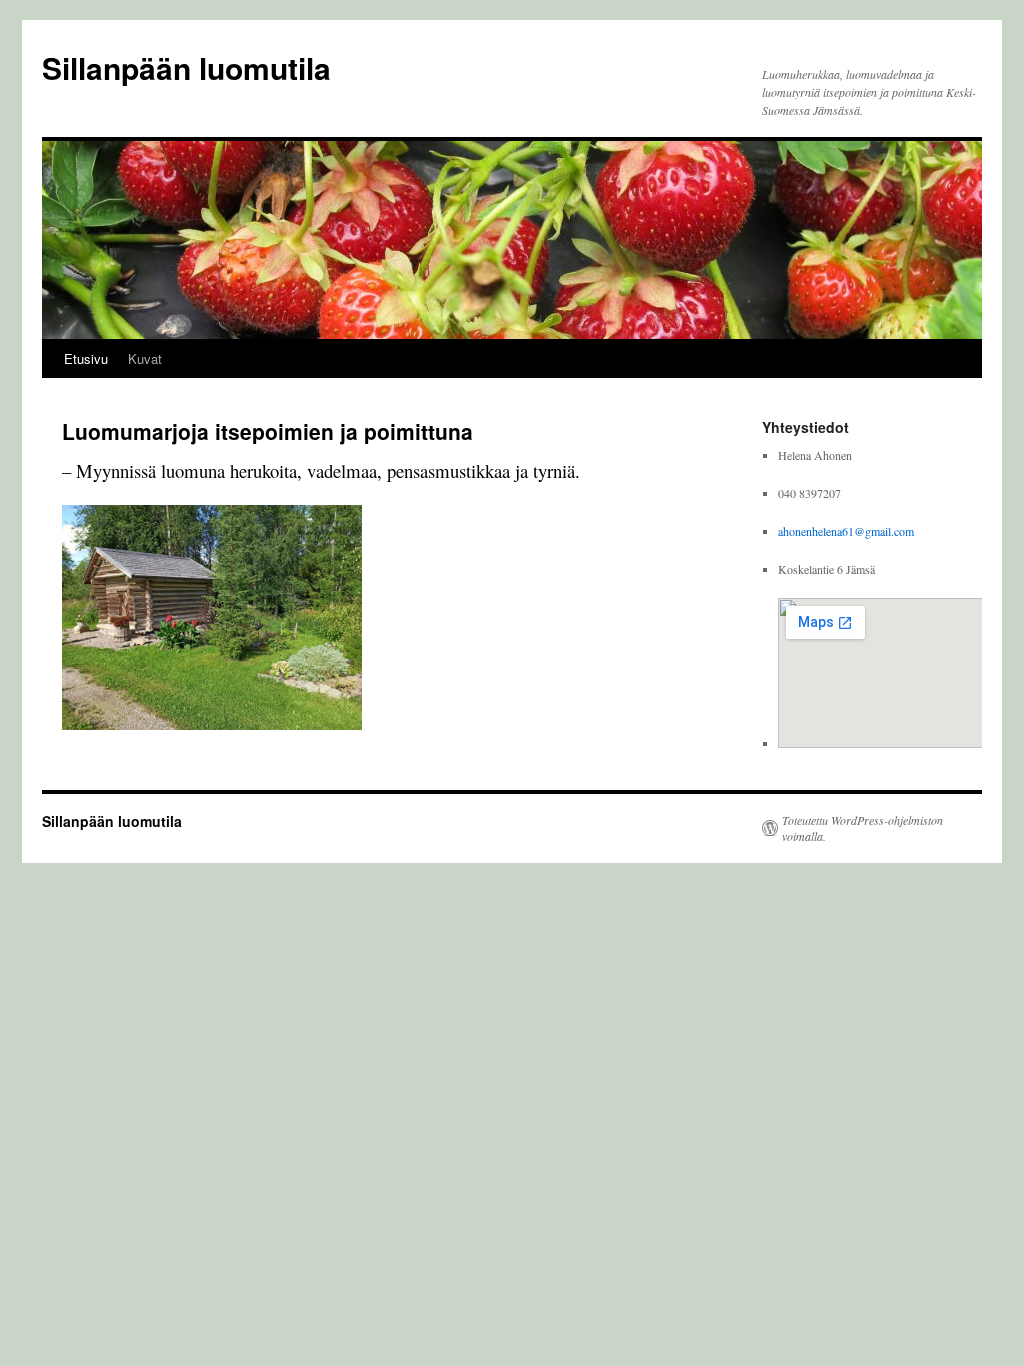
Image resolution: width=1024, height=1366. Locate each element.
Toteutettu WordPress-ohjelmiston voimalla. (862, 828)
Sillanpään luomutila (186, 67)
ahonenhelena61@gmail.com (846, 531)
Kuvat (145, 358)
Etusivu (86, 358)
